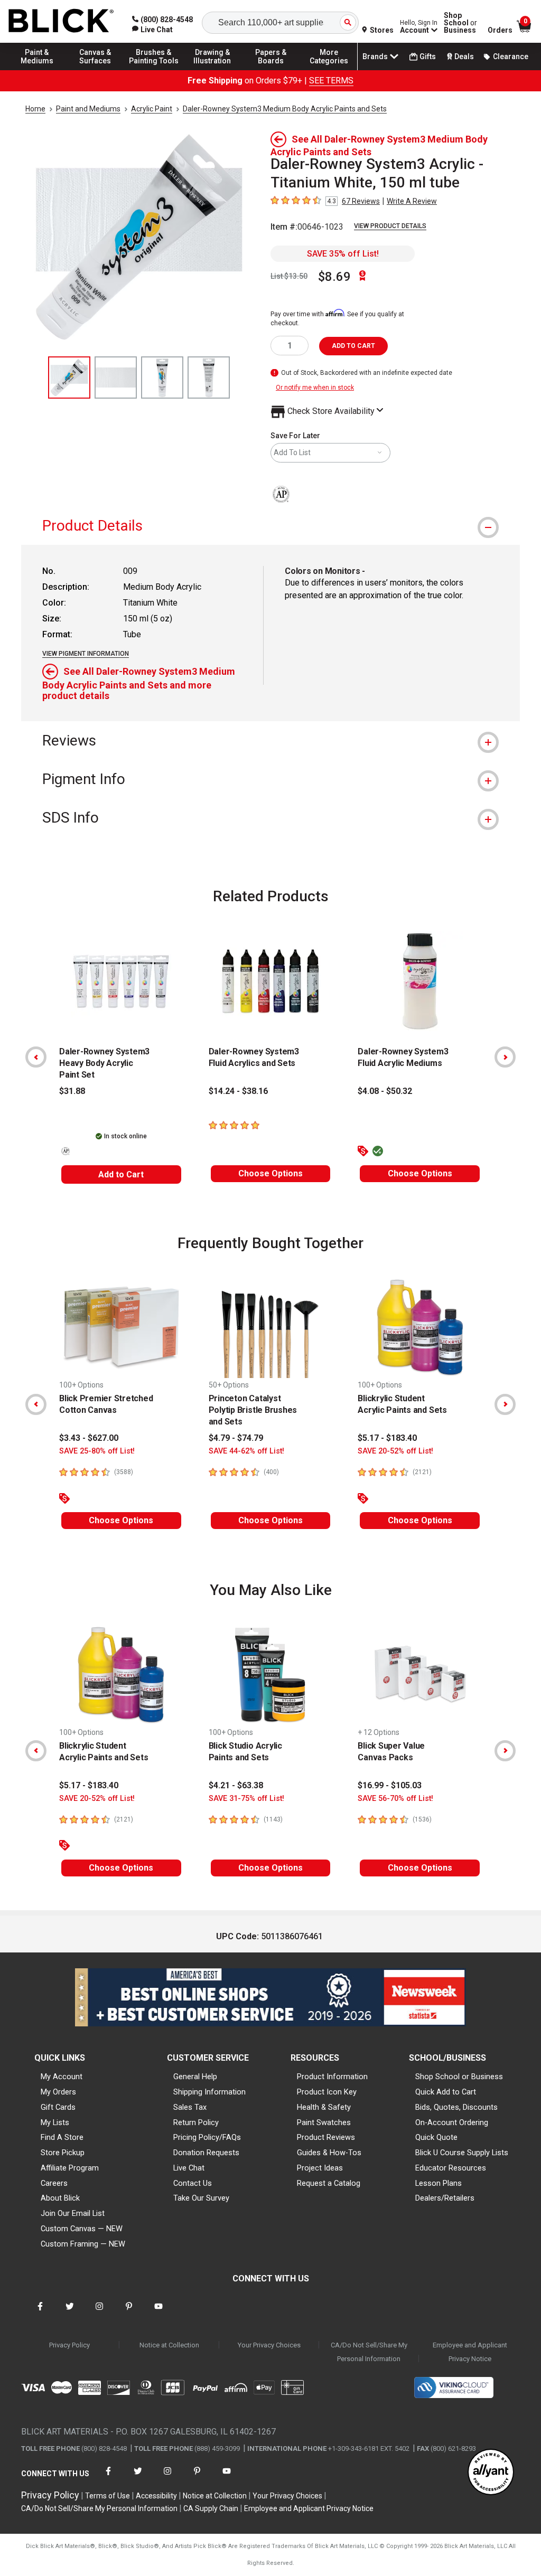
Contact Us (193, 2183)
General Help (195, 2077)
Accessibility (156, 2496)
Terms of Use (108, 2496)
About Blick (60, 2198)
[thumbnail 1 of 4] (69, 378)
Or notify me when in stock (315, 388)
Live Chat (189, 2168)
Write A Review (412, 201)
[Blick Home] (61, 21)
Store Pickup (63, 2153)
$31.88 (72, 1091)
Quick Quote (436, 2137)
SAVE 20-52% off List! (395, 1451)
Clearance (511, 56)
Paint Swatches (324, 2122)
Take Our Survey (201, 2198)
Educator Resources (451, 2168)
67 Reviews (361, 201)
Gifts (428, 56)
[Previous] (36, 1057)
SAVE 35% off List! (343, 254)
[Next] (505, 1057)
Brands (375, 56)
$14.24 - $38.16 (238, 1091)
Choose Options (270, 1173)
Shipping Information (209, 2092)
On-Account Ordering (452, 2122)
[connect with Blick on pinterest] (129, 2313)
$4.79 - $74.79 (236, 1438)
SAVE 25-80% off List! (97, 1451)
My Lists (55, 2122)
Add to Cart (121, 1174)
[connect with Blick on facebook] (40, 2313)
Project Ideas (320, 2168)
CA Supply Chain (211, 2508)
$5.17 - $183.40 (387, 1438)
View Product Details (390, 226)
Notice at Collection (169, 2345)
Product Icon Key (327, 2092)
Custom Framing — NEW (83, 2244)
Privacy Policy (69, 2345)
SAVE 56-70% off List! (395, 1799)
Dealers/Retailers (445, 2198)
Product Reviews (326, 2137)
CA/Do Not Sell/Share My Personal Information (369, 2352)
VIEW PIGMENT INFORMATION (86, 654)
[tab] (270, 526)
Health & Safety (324, 2107)
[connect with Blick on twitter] (70, 2313)
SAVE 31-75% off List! (246, 1799)
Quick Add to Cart (446, 2092)
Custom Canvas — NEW (82, 2229)
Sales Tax (190, 2107)
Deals (464, 56)
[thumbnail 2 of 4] (116, 378)
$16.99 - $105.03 (390, 1785)
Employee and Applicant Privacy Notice (470, 2352)
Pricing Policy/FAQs (207, 2137)
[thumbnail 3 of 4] (162, 378)
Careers (54, 2183)
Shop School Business (460, 23)
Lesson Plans (439, 2183)
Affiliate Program (70, 2168)
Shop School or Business (459, 2077)
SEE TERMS (331, 81)
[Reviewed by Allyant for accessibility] (491, 2473)
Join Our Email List (73, 2213)
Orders (500, 30)
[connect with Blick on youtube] (158, 2313)
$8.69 (334, 277)
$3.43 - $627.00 (89, 1438)
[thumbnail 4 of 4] (209, 378)
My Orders (58, 2092)
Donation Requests (206, 2153)
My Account (62, 2077)
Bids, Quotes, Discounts (456, 2107)
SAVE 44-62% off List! (246, 1451)
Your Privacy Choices (269, 2345)
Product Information (332, 2077)
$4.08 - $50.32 (385, 1091)
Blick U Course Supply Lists (462, 2153)
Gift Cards (58, 2107)
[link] (152, 30)
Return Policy (196, 2122)
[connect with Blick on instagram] (99, 2313)
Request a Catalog (329, 2183)
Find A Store (62, 2137)
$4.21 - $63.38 (236, 1785)
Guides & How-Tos (329, 2153)
